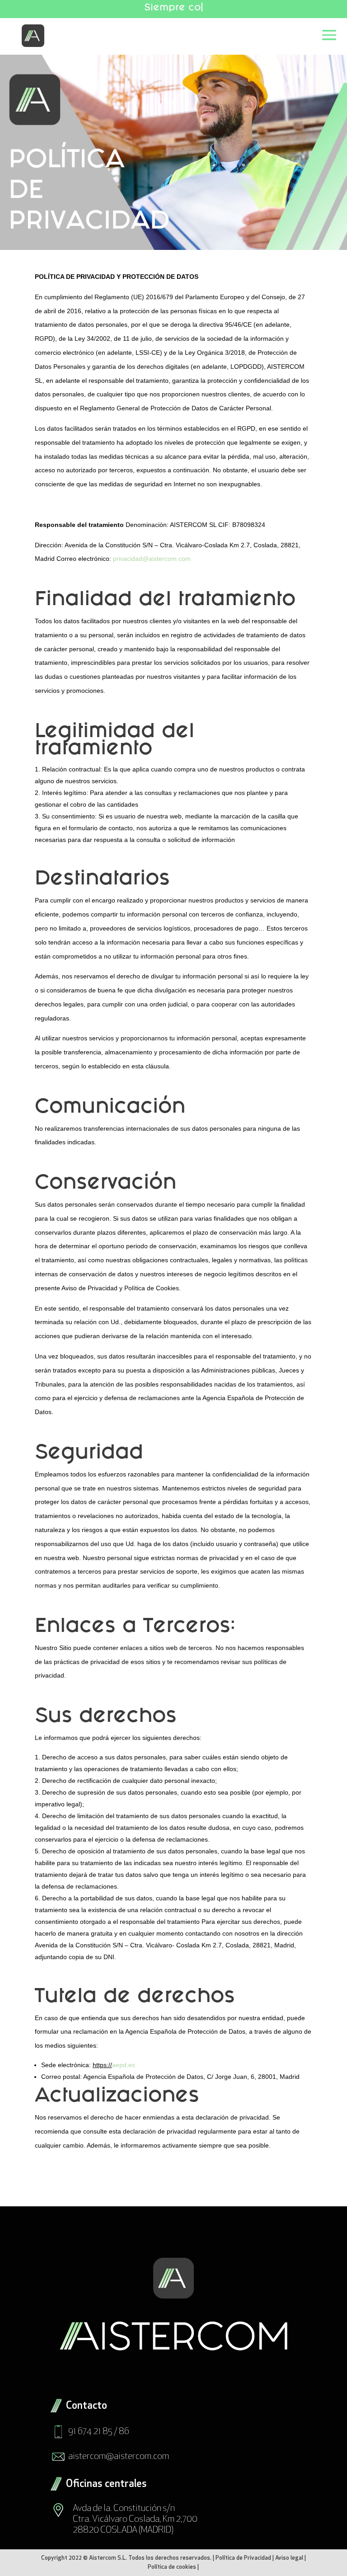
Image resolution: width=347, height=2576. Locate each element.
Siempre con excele (172, 8)
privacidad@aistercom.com (152, 559)
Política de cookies (172, 2567)
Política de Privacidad (243, 2558)
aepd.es (124, 2065)
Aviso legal (289, 2558)
